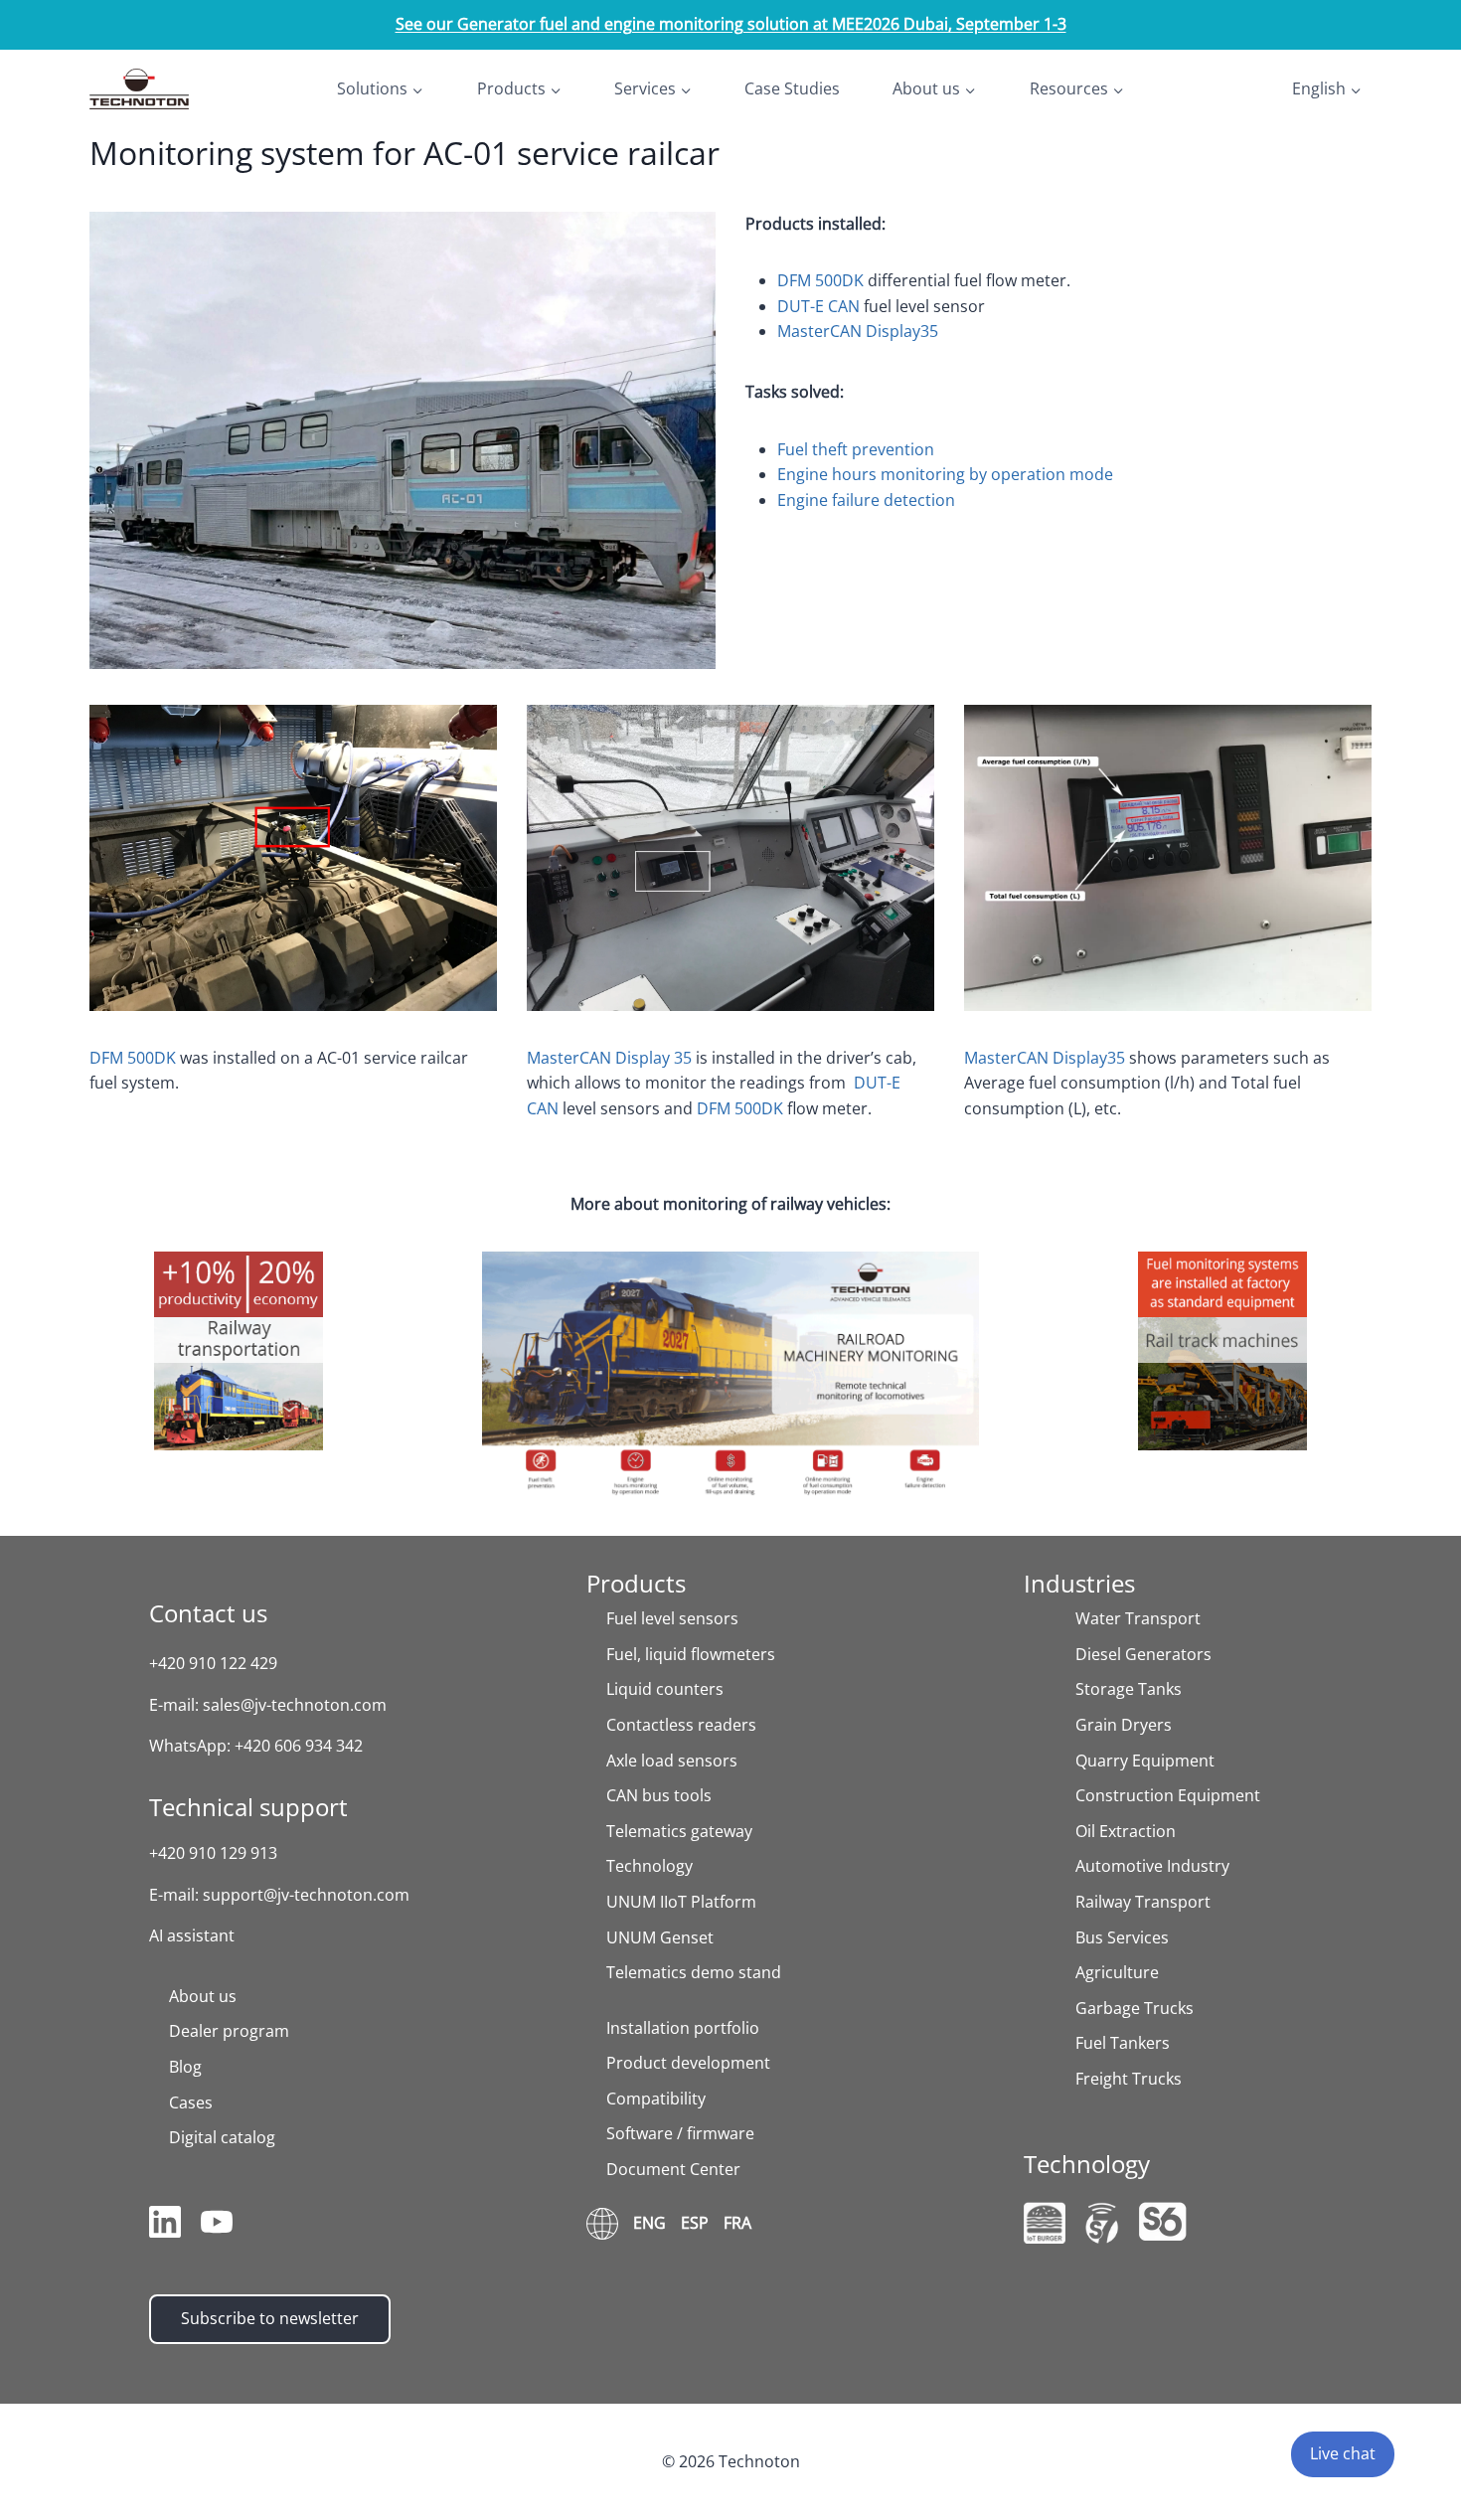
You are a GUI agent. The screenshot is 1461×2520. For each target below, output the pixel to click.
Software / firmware (680, 2133)
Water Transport (1138, 1618)
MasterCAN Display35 (858, 331)
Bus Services (1122, 1937)
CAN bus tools (659, 1795)
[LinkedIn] (165, 2226)
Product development (688, 2063)
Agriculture (1117, 1972)
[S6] (1163, 2221)
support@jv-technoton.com (306, 1895)
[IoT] (1045, 2223)
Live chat (1343, 2453)
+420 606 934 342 (299, 1746)
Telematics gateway (679, 1831)
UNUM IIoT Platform (681, 1902)
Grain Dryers (1124, 1725)
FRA (737, 2223)
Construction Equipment (1168, 1795)
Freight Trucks (1129, 2079)
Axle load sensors (672, 1761)
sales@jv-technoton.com (295, 1705)
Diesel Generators (1143, 1654)
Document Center (673, 2169)
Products (636, 1583)
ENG (649, 2223)
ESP (695, 2223)
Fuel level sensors (672, 1618)
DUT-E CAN (818, 306)
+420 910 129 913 (213, 1853)
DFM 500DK (820, 280)
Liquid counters (665, 1689)
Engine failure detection (866, 500)
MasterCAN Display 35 (609, 1058)
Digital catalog (222, 2137)
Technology (649, 1866)
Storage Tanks (1129, 1689)
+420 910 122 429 (213, 1663)
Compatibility (656, 2099)
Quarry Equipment (1145, 1761)
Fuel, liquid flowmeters (691, 1654)
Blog (185, 2067)
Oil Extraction (1126, 1831)
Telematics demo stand (694, 1972)
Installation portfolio (683, 2028)
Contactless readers (681, 1725)
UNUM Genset (660, 1937)
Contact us (208, 1613)
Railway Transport (1143, 1902)
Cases (191, 2102)
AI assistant (192, 1935)
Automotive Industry (1152, 1866)
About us (203, 1996)
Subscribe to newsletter (270, 2318)
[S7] (1102, 2223)
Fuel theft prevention (856, 449)
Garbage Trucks (1135, 2008)
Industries (1079, 1583)
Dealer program (229, 2031)
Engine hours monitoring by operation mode (945, 474)
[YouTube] (217, 2226)
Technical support (248, 1807)
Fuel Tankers (1123, 2043)
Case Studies (792, 88)
